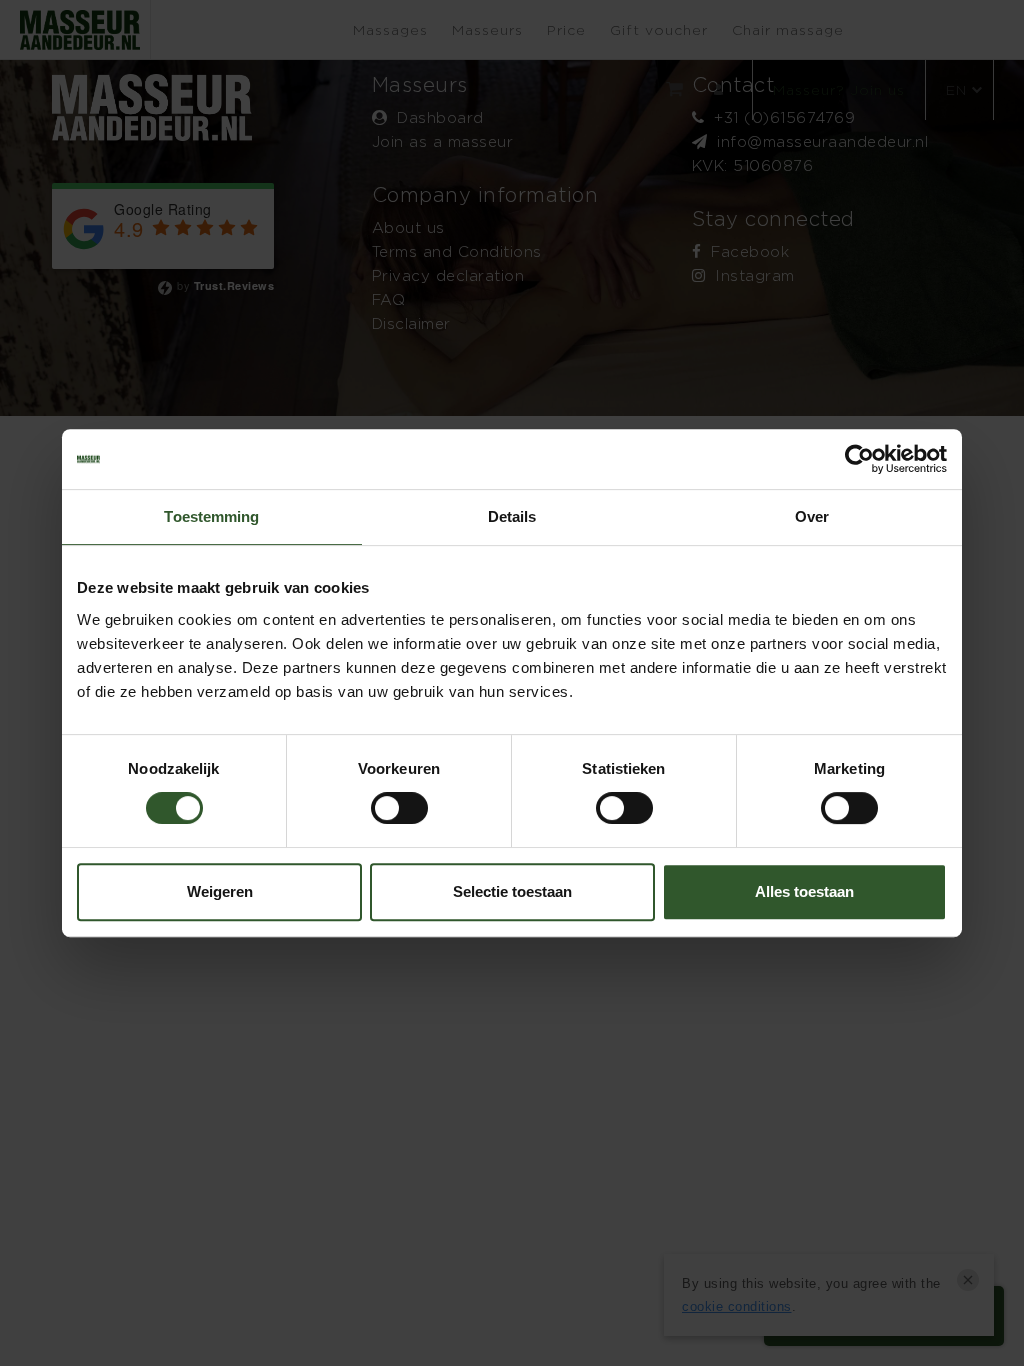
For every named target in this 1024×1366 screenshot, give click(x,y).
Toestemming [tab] (211, 516)
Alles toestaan (804, 891)
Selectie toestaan (512, 891)
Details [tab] (512, 516)
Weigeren (220, 891)
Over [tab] (812, 516)
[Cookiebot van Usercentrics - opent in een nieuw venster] (859, 459)
